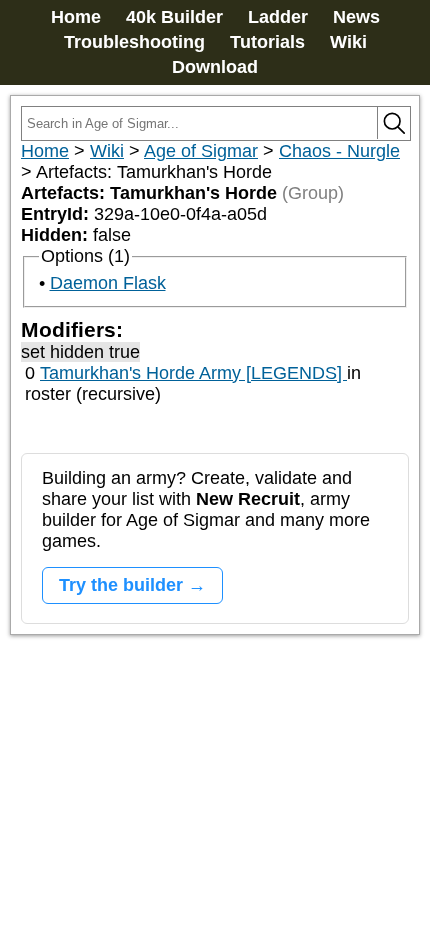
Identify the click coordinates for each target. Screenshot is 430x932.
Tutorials (267, 42)
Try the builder (121, 585)
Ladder (278, 17)
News (356, 17)
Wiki (348, 42)
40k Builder (174, 17)
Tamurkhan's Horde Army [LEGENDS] (193, 373)
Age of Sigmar (201, 151)
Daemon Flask (108, 283)
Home (76, 17)
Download (215, 67)
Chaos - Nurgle (339, 151)
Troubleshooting (134, 42)
